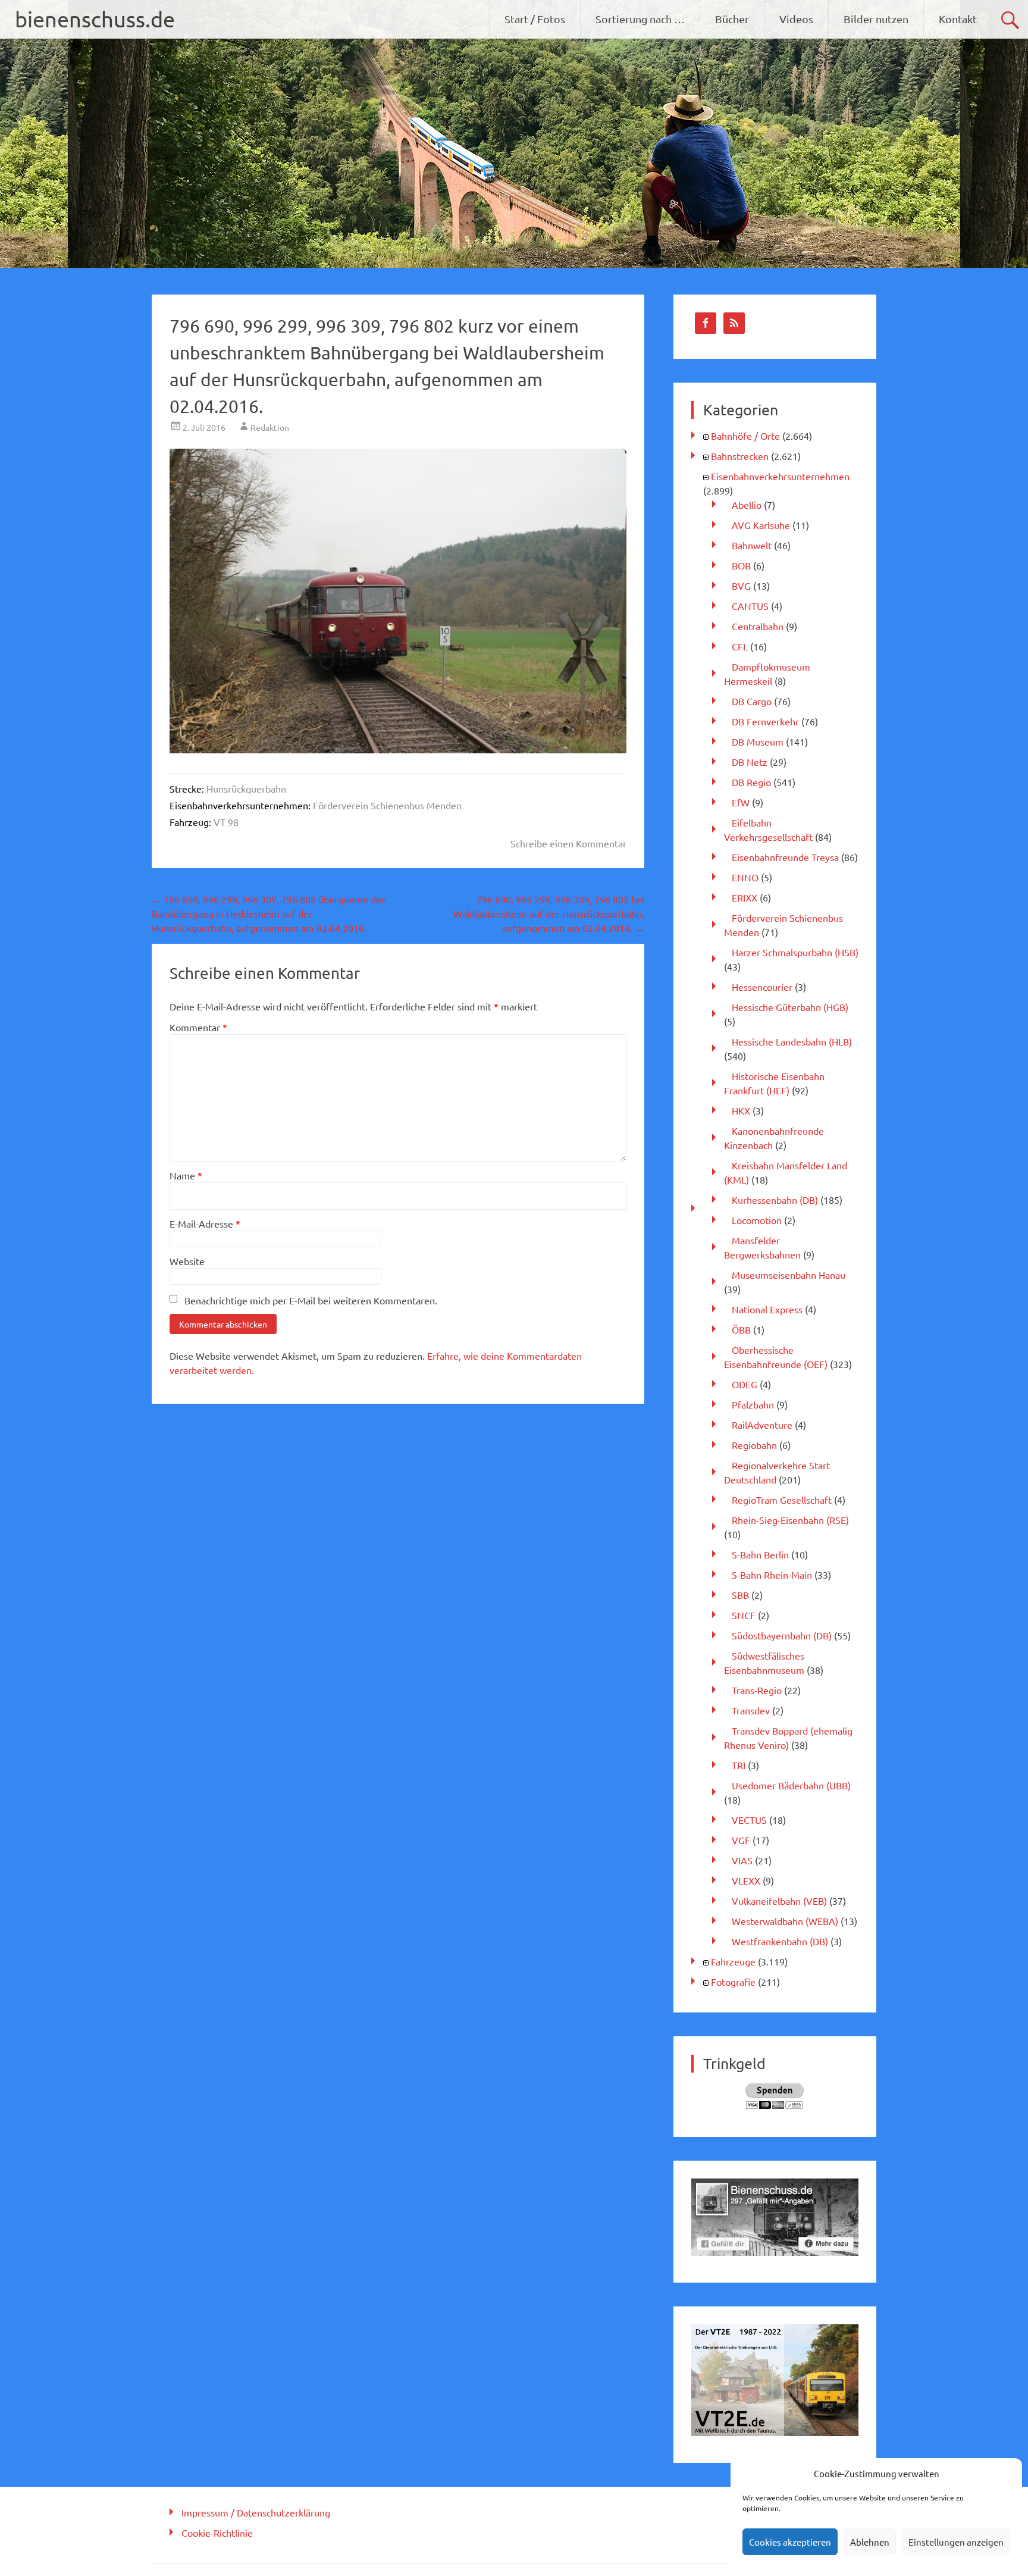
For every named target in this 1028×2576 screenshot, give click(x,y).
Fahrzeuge (733, 1961)
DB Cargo (752, 701)
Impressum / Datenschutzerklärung (256, 2512)
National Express (767, 1309)
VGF (741, 1840)
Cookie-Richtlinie (217, 2533)
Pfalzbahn (753, 1404)
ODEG (745, 1384)
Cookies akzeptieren (790, 2542)
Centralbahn (758, 626)
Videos (796, 19)
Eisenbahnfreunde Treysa (785, 857)
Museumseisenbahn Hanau (789, 1275)
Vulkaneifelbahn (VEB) (779, 1901)
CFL (740, 646)
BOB (741, 565)
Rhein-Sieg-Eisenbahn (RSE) (790, 1520)
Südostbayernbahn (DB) (782, 1635)
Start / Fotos (535, 19)
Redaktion (270, 427)
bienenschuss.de (95, 19)
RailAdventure (762, 1425)
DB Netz (750, 762)
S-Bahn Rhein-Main (772, 1575)
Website (187, 1261)
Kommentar (198, 1027)
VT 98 (226, 822)
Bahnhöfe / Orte (745, 436)
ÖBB (741, 1329)
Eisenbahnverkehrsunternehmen (780, 476)
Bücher (732, 19)
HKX (741, 1110)
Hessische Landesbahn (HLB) (792, 1041)
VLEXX (746, 1880)
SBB (740, 1595)
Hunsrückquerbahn (246, 788)
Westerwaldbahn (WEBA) (785, 1921)
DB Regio (751, 782)
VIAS (742, 1860)
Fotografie (733, 1982)
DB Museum (758, 741)
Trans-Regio (757, 1690)
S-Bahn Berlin (760, 1554)
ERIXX (745, 897)
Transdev (751, 1710)
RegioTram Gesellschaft (782, 1500)
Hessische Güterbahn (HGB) (790, 1007)
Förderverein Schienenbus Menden (387, 805)
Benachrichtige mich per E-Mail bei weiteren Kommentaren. (311, 1300)
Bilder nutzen (876, 19)
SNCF (744, 1615)
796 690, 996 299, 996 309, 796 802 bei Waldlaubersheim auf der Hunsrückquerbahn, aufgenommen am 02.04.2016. (549, 913)
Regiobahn (754, 1445)
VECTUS (749, 1820)
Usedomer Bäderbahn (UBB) (791, 1785)
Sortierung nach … (640, 19)
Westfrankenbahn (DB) (780, 1941)
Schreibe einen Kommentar (568, 843)
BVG (741, 586)
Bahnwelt (752, 545)
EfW (741, 802)
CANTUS (750, 606)
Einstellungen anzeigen (956, 2542)
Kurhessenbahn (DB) (775, 1200)
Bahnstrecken (740, 456)
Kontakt (958, 19)
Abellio (747, 505)
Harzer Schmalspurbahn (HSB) (795, 952)
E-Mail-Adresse (205, 1223)
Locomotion (757, 1220)
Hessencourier (762, 987)
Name (186, 1175)
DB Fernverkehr (765, 721)
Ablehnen (870, 2542)
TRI (739, 1765)
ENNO (745, 877)
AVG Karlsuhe (761, 525)
